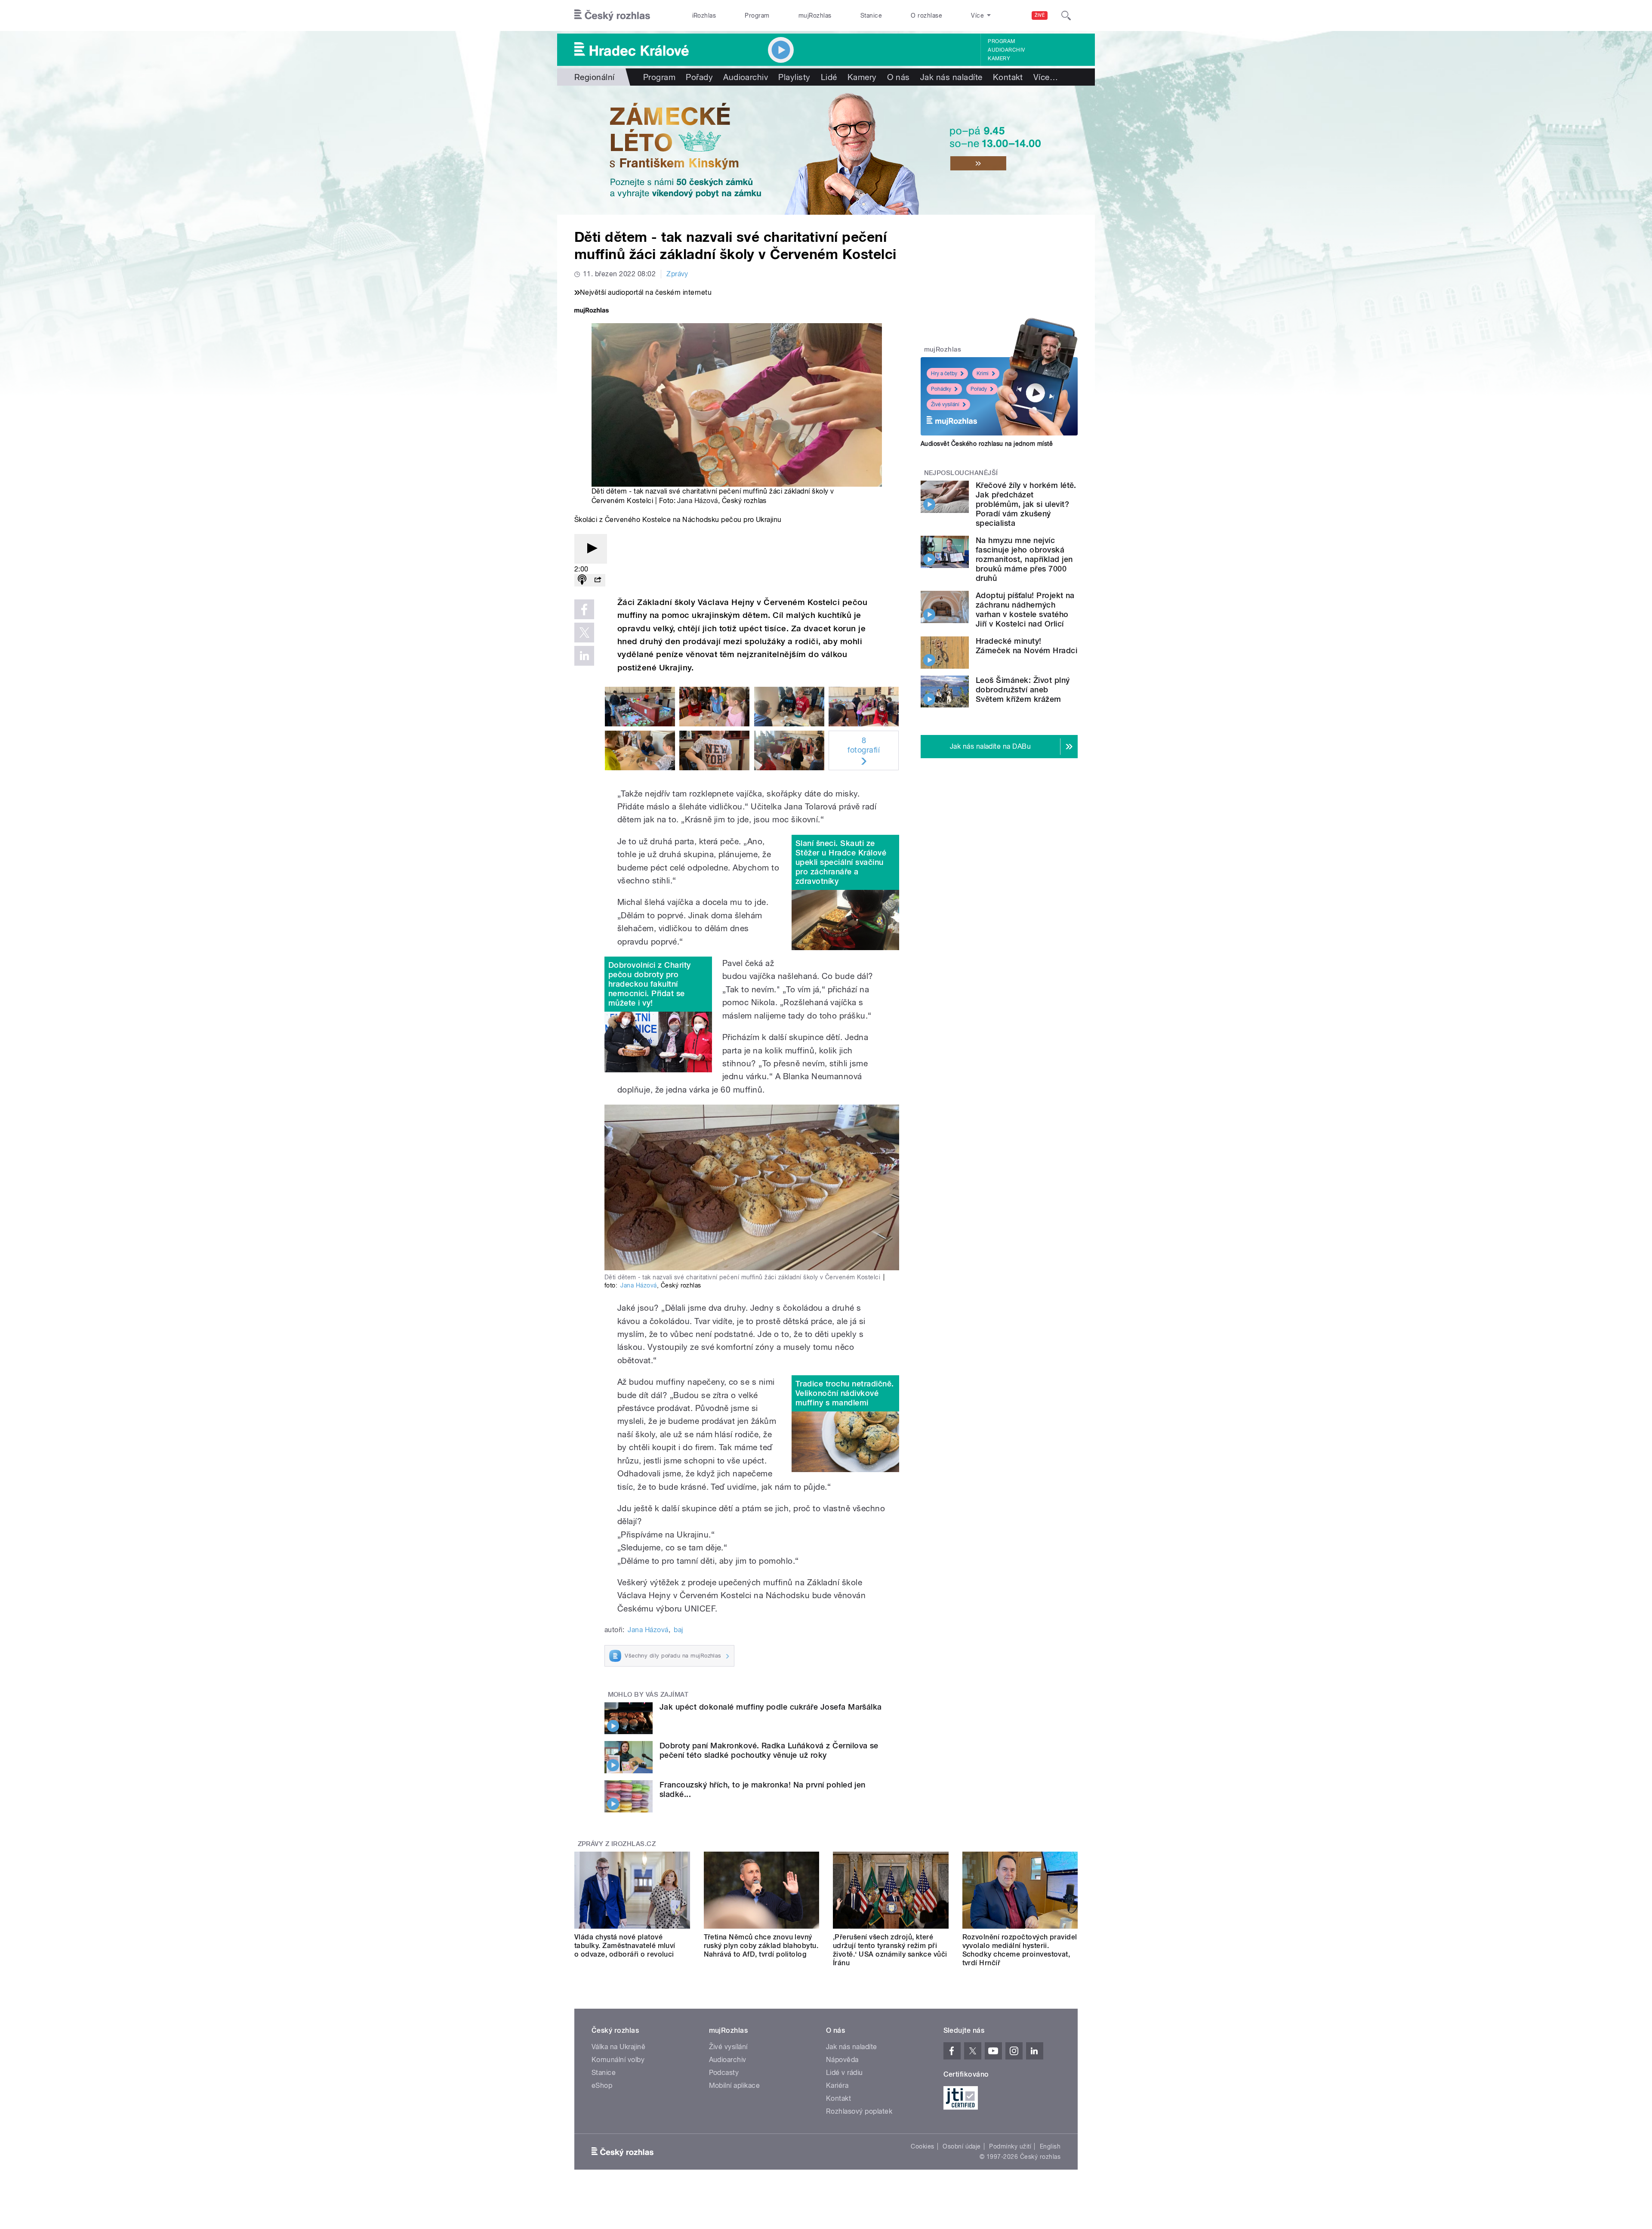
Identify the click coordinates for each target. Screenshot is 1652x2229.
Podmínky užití (1010, 2146)
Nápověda (842, 2060)
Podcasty (724, 2073)
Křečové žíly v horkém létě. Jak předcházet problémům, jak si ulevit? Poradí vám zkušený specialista (1026, 504)
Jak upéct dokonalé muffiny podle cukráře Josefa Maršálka (771, 1707)
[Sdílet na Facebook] (584, 609)
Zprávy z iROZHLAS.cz (617, 1844)
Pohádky (941, 389)
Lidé (829, 77)
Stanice (871, 15)
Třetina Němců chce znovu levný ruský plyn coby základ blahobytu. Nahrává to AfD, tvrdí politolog (761, 1946)
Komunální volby (618, 2060)
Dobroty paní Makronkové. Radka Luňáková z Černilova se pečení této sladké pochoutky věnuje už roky (769, 1750)
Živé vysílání (945, 404)
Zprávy (677, 274)
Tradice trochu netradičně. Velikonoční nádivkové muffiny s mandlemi (844, 1393)
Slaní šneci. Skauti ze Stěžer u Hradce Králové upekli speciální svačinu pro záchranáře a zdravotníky (841, 862)
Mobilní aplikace (735, 2085)
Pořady (699, 77)
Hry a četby (944, 374)
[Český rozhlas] (612, 15)
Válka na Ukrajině (618, 2047)
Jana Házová (697, 501)
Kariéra (837, 2085)
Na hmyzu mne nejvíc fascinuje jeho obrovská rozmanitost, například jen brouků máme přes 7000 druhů (1024, 559)
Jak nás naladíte (951, 77)
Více (1046, 77)
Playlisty (794, 77)
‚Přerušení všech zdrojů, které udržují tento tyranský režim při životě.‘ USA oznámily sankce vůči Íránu (890, 1950)
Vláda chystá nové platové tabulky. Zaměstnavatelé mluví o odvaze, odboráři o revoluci (625, 1946)
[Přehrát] (591, 549)
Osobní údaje (962, 2146)
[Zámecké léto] (826, 150)
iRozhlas (704, 15)
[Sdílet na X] (584, 633)
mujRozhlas (815, 15)
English (1050, 2146)
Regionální (595, 77)
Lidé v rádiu (844, 2073)
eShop (602, 2085)
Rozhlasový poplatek (859, 2111)
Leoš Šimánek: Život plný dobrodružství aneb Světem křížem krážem (1023, 690)
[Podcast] (582, 580)
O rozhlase (926, 15)
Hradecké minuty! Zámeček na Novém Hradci (1026, 646)
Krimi (983, 374)
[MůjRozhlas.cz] (592, 311)
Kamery (999, 59)
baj (678, 1630)
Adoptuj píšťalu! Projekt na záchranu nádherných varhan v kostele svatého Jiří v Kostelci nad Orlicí (1025, 610)
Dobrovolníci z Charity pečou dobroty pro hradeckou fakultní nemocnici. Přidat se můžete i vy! (650, 984)
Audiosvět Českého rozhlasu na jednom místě (987, 444)
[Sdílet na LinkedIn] (584, 656)
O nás (898, 77)
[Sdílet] (598, 580)
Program (757, 15)
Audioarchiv (1006, 50)
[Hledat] (1066, 15)
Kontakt (1008, 77)
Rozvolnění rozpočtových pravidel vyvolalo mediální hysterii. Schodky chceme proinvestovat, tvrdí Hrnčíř (1020, 1950)
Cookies (922, 2146)
